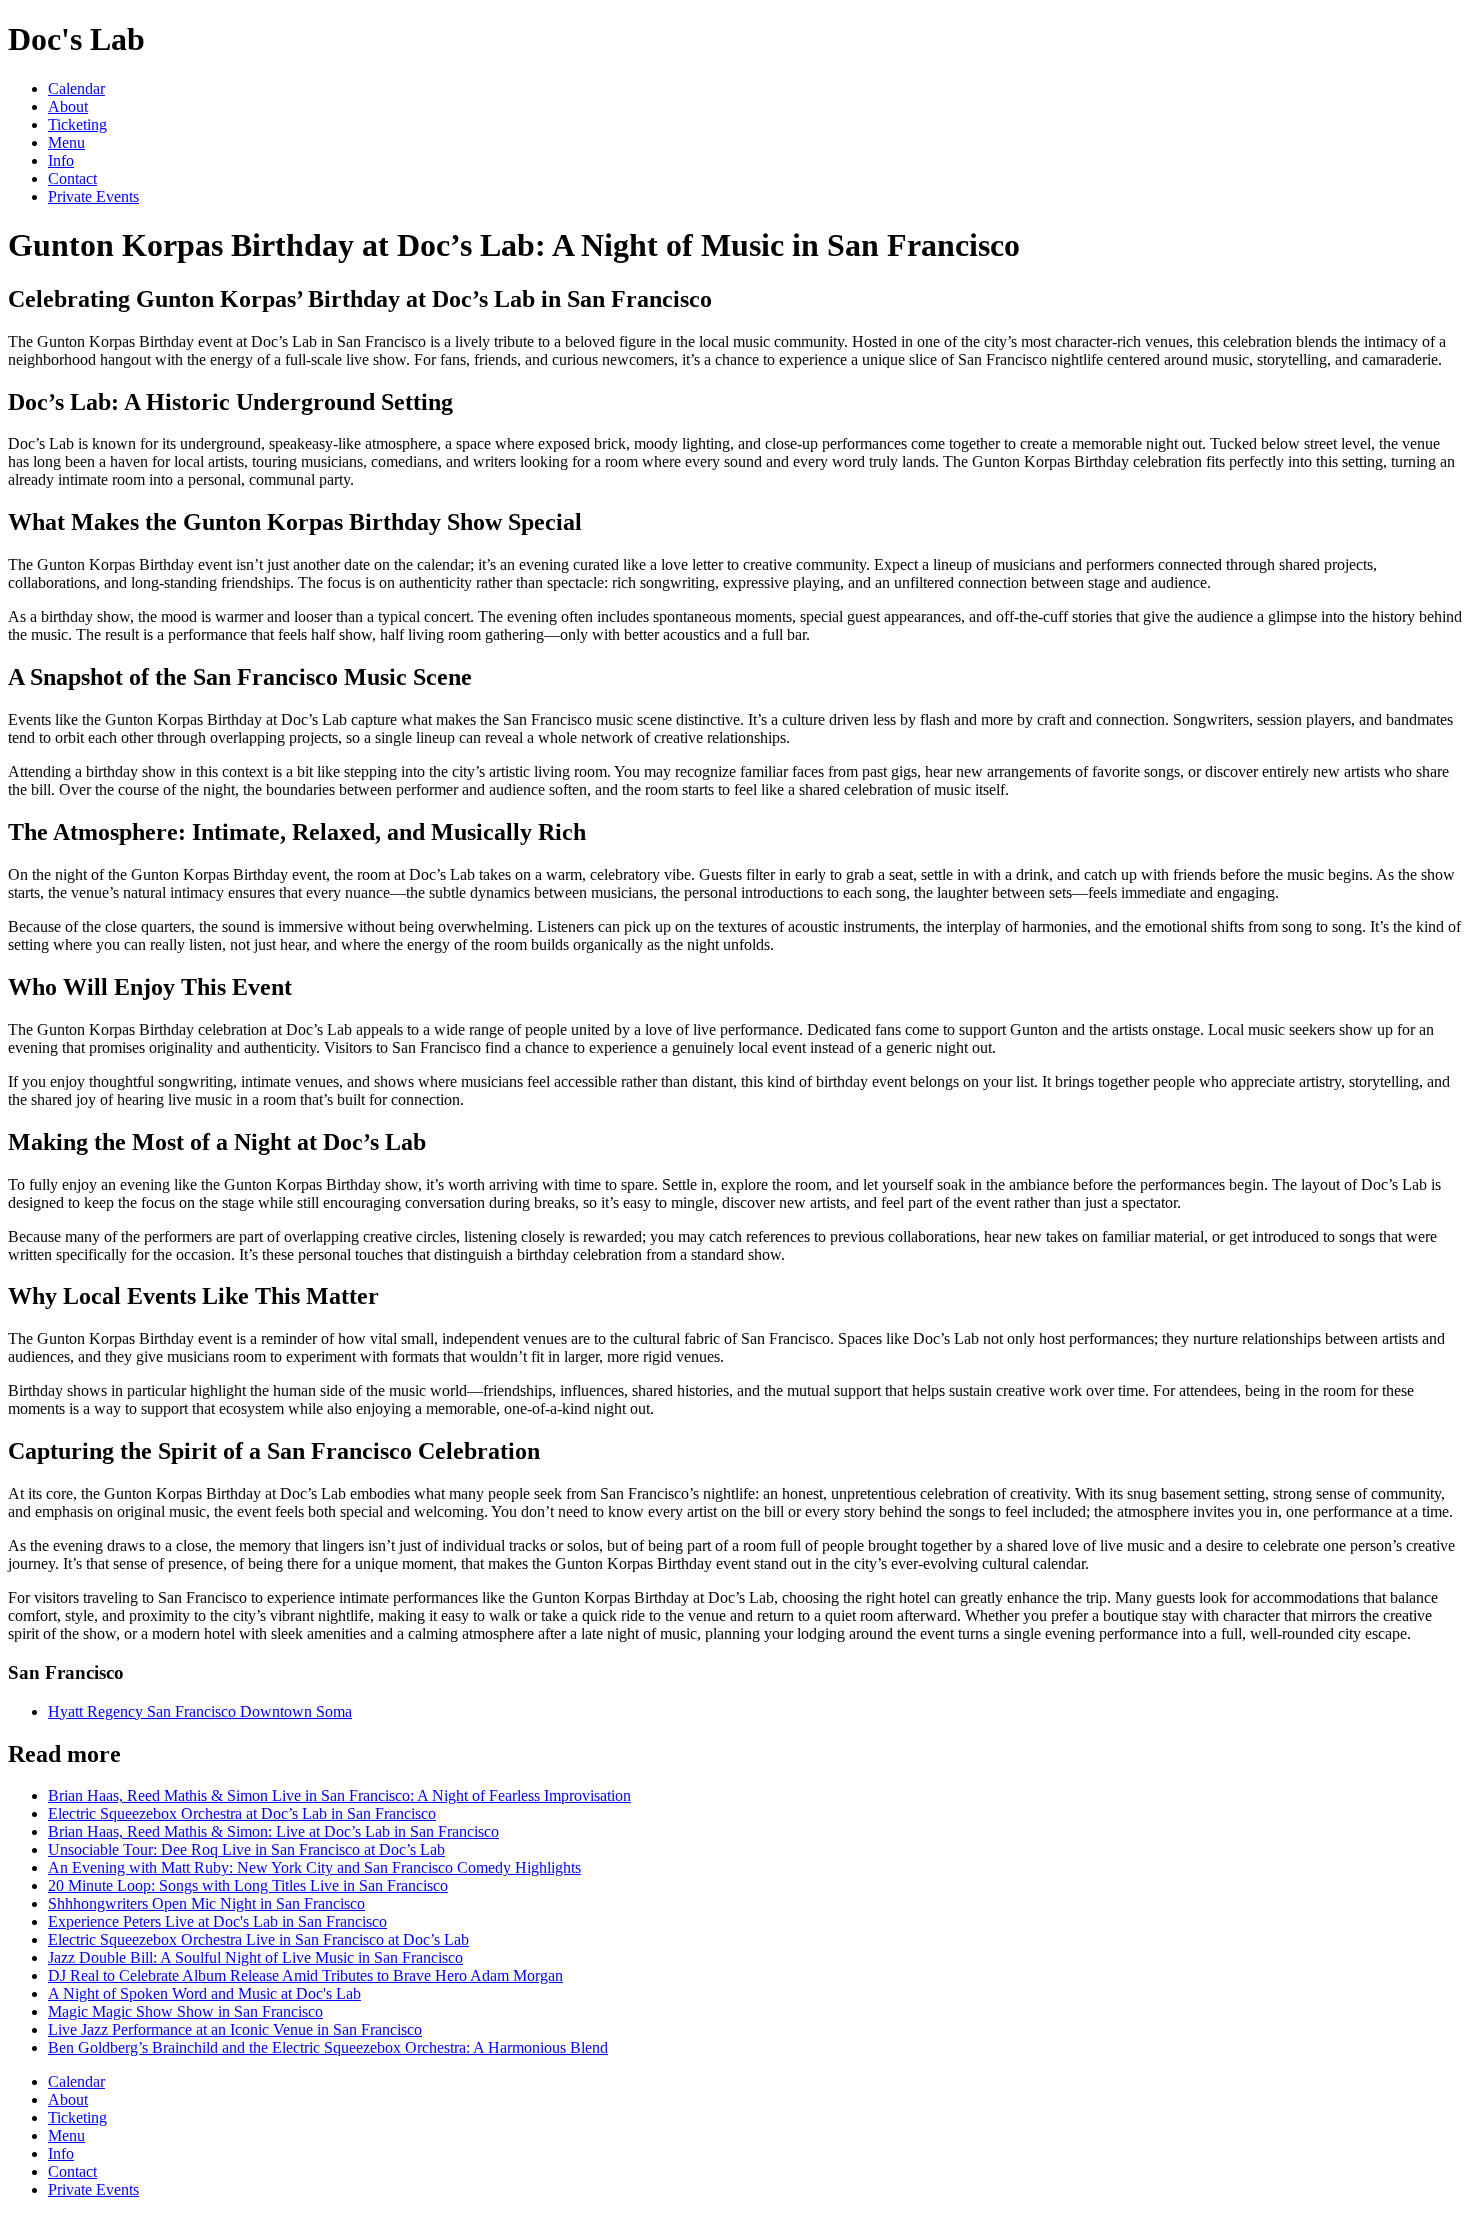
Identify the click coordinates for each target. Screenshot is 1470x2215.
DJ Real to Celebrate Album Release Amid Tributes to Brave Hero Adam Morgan (305, 1975)
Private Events (93, 196)
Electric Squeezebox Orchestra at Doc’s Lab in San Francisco (242, 1813)
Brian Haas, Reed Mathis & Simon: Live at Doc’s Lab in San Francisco (273, 1831)
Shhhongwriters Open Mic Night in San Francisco (206, 1903)
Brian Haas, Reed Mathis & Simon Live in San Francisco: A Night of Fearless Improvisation (339, 1795)
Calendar (76, 88)
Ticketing (77, 124)
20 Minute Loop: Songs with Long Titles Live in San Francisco (248, 1885)
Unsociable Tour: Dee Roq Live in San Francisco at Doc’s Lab (246, 1849)
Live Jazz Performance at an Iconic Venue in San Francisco (235, 2029)
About (68, 106)
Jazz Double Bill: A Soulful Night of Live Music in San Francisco (255, 1957)
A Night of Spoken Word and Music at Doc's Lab (204, 1993)
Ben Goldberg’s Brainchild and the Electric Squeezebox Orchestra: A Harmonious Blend (328, 2047)
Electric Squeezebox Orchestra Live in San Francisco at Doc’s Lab (258, 1939)
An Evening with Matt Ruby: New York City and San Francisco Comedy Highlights (314, 1867)
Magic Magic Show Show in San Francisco (185, 2011)
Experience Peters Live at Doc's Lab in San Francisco (217, 1921)
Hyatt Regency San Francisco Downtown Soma (200, 1711)
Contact (72, 178)
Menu (66, 142)
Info (61, 160)
